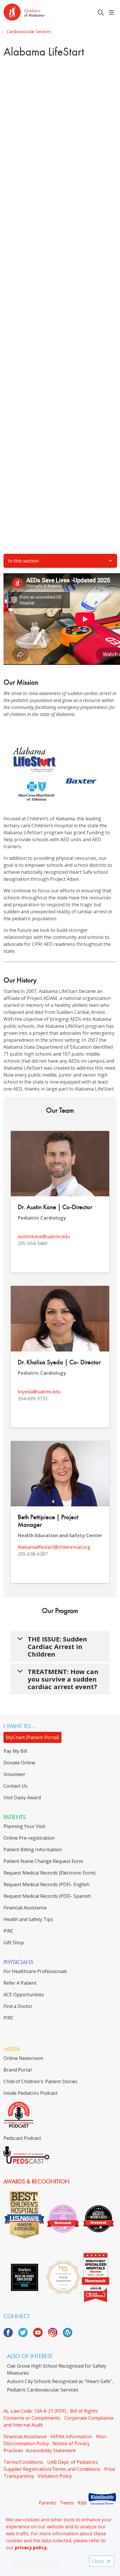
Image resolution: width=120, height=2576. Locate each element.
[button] (113, 13)
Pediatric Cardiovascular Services (43, 2390)
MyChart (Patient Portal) (32, 1737)
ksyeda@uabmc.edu (39, 1392)
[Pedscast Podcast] (26, 2162)
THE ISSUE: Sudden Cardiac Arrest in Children (57, 1646)
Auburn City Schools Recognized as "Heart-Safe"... (61, 2381)
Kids (82, 2503)
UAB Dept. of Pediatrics (73, 2462)
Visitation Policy (55, 2476)
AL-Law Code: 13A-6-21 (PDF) (35, 2411)
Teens (67, 2503)
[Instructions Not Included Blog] (68, 2335)
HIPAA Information (71, 2437)
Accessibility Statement (51, 2450)
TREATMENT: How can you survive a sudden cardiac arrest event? (63, 1679)
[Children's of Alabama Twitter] (25, 2335)
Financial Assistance (25, 2437)
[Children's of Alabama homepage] (39, 13)
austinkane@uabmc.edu (44, 1236)
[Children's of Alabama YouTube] (40, 2335)
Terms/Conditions (23, 2462)
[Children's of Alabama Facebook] (10, 2335)
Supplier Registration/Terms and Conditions (52, 2469)
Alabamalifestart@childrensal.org (54, 1547)
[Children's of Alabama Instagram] (55, 2335)
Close (98, 2561)
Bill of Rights (84, 2411)
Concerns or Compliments (32, 2418)
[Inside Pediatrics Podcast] (19, 2126)
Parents (47, 2503)
